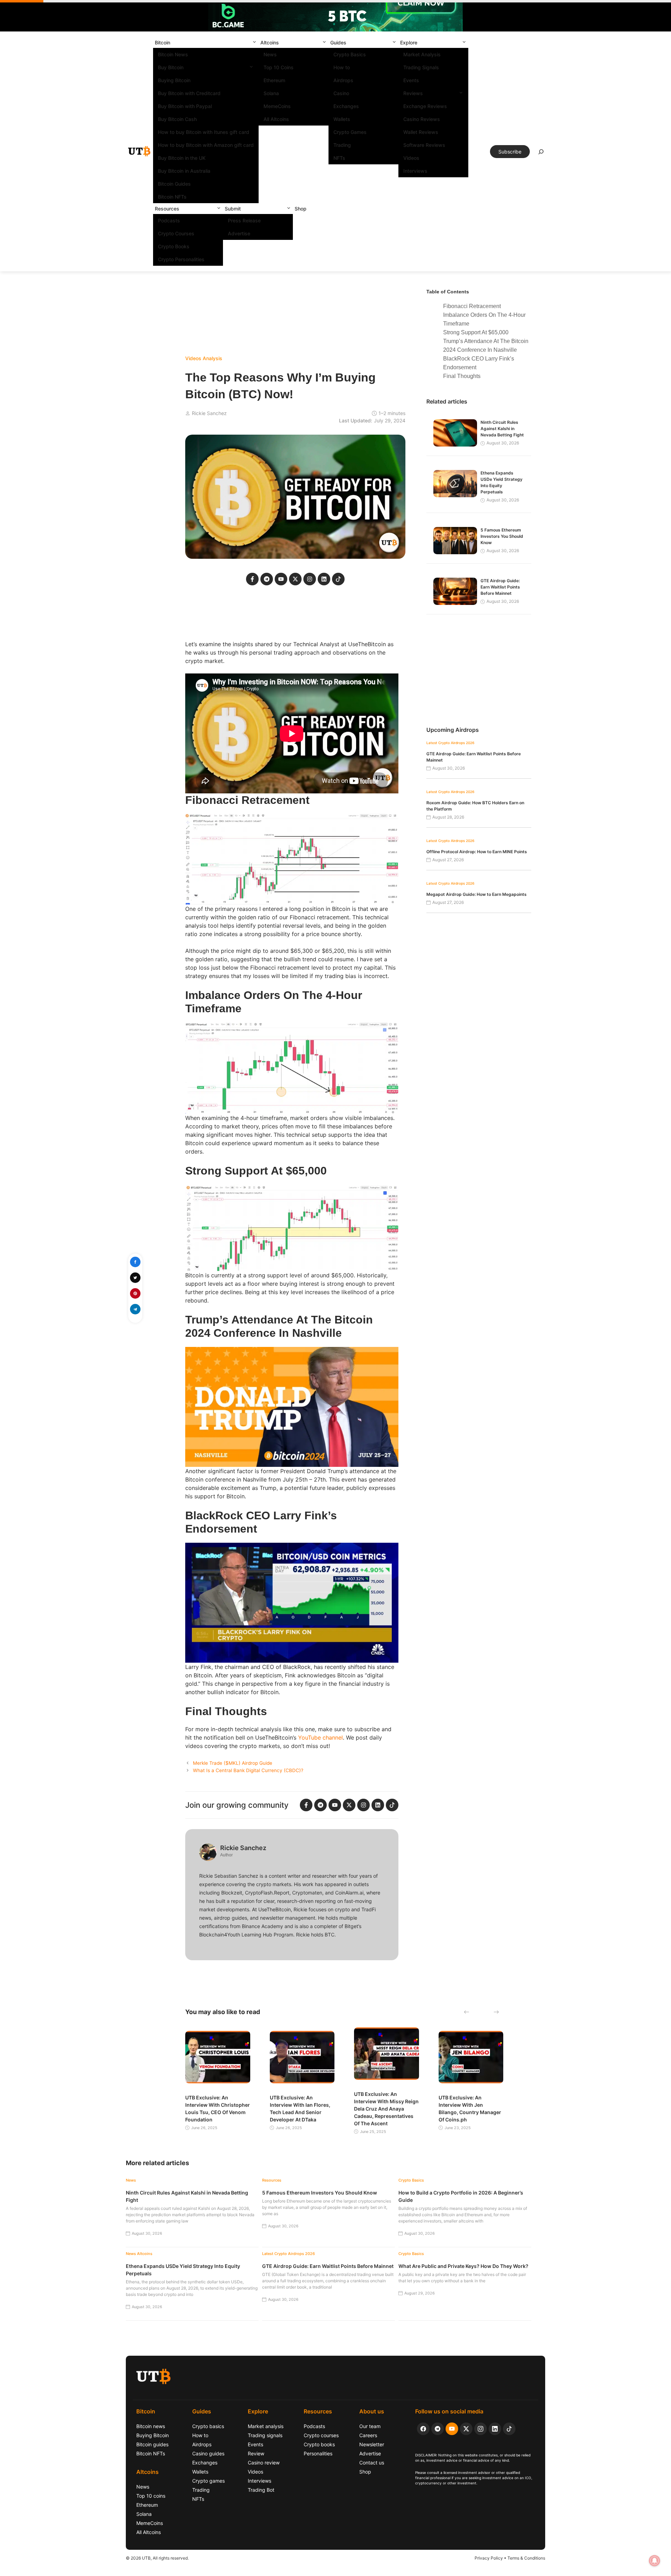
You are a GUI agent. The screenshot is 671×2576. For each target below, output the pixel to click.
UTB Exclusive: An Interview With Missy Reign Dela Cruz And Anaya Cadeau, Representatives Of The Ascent (386, 2109)
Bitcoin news (151, 2426)
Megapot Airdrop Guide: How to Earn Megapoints (477, 894)
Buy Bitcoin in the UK (182, 158)
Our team (370, 2426)
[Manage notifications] (655, 2561)
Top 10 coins (151, 2496)
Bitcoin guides (152, 2444)
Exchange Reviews (425, 106)
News (270, 54)
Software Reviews (424, 145)
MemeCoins (277, 106)
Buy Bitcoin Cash (177, 119)
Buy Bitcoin (171, 67)
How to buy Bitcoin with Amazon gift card (206, 145)
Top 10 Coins (279, 67)
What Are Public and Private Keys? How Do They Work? (463, 2266)
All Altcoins (276, 119)
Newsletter (372, 2444)
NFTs (339, 158)
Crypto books (319, 2444)
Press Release (244, 220)
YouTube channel (320, 1737)
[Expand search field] (541, 154)
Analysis (212, 358)
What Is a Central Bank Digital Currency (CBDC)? (248, 1770)
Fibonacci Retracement (472, 306)
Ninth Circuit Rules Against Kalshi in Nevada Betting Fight (502, 429)
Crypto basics (208, 2426)
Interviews (415, 171)
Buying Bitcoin (174, 80)
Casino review (264, 2463)
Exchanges (346, 106)
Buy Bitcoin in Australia (184, 171)
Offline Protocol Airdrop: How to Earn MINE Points (477, 852)
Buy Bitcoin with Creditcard (189, 93)
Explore (409, 42)
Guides (338, 42)
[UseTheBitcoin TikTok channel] (509, 2429)
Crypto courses (321, 2435)
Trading (342, 145)
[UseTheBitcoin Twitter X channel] (466, 2429)
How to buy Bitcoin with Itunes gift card (204, 132)
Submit (233, 209)
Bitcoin (163, 42)
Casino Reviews (422, 119)
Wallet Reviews (421, 132)
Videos (411, 158)
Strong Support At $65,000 (476, 332)
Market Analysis (422, 54)
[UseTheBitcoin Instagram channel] (481, 2429)
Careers (368, 2435)
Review (256, 2453)
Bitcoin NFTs (172, 197)
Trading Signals (421, 67)
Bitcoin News (173, 54)
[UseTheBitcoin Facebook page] (423, 2429)
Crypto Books (174, 246)
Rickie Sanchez (209, 413)
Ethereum (274, 80)
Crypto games (208, 2481)
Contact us (372, 2463)
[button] (254, 42)
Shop (301, 209)
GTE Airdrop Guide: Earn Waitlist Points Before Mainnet (500, 587)
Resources (167, 209)
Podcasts (169, 220)
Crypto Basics (350, 54)
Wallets (342, 119)
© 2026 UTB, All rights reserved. (157, 2558)
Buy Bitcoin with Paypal (185, 106)
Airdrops (343, 80)
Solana (271, 93)
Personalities (318, 2453)
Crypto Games (350, 132)
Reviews (413, 93)
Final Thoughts (462, 376)
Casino (341, 93)
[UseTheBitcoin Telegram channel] (438, 2429)
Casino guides (208, 2453)
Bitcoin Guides (174, 184)
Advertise (239, 233)
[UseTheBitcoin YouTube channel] (452, 2429)
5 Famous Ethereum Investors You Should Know (502, 536)
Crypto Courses (176, 233)
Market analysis (266, 2426)
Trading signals (265, 2435)
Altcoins (270, 42)
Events (411, 80)
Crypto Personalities (181, 259)
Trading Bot (261, 2490)
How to (342, 67)
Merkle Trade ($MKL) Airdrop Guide (233, 1763)
